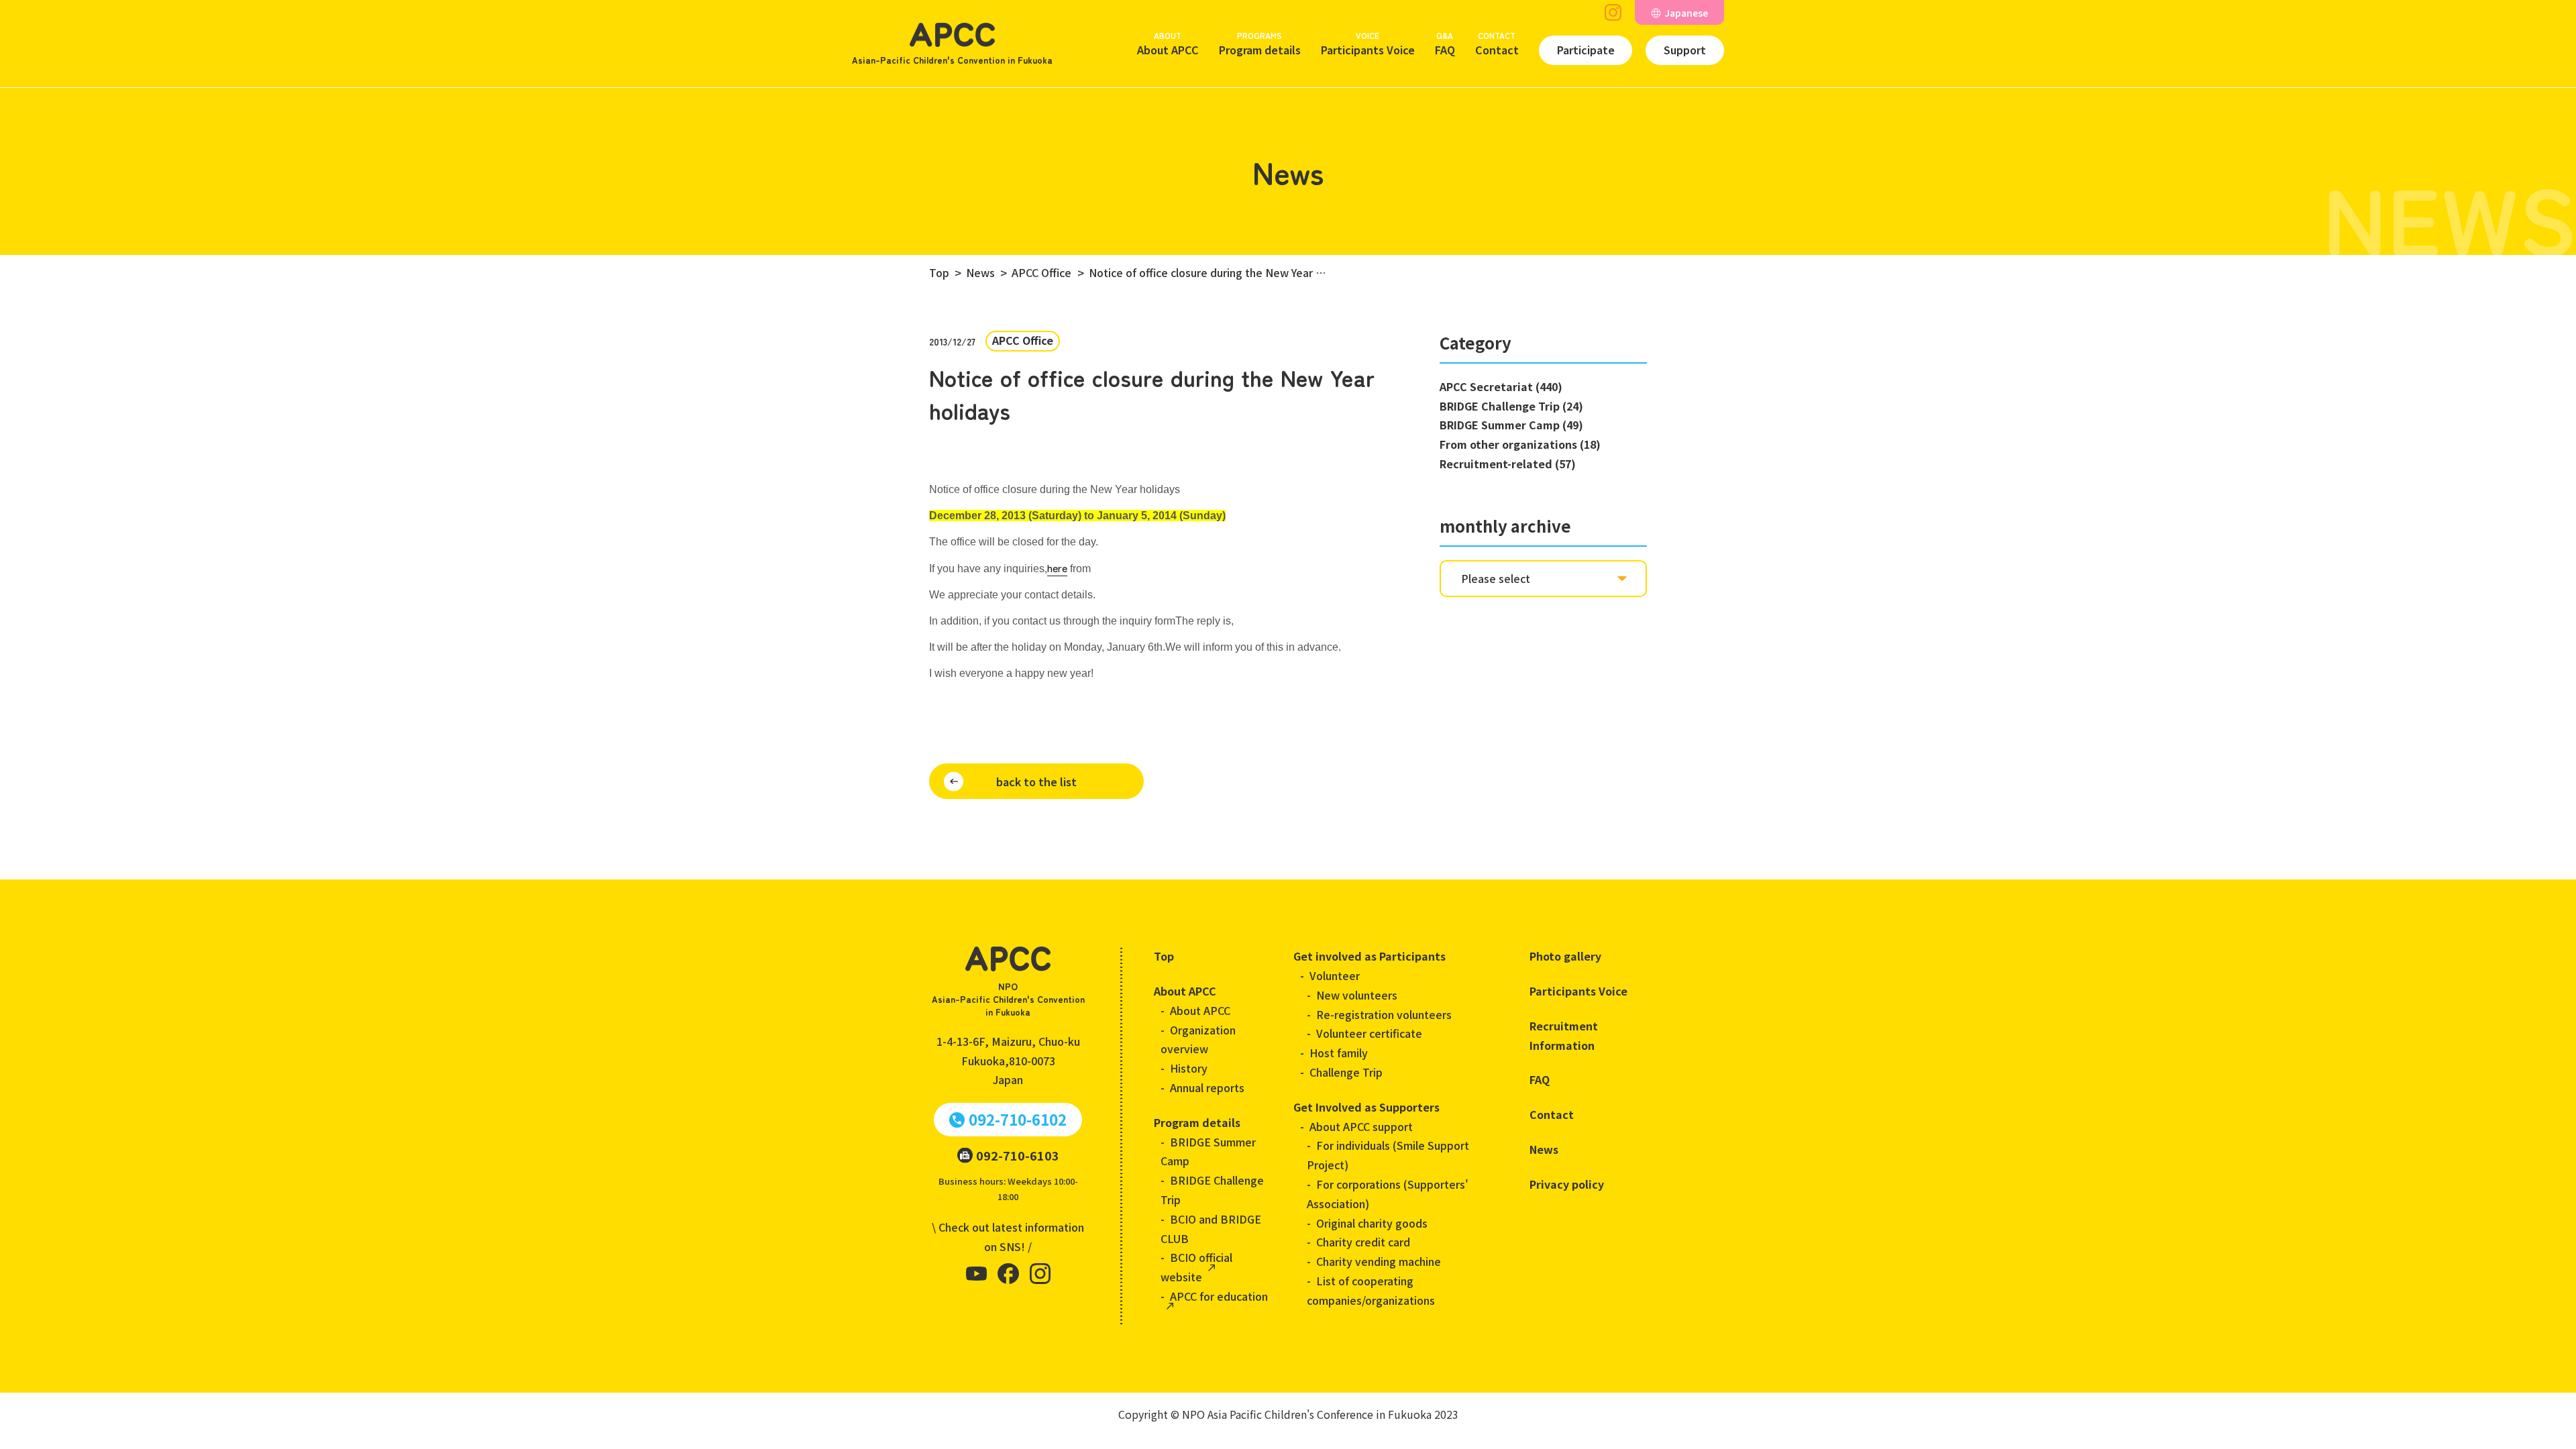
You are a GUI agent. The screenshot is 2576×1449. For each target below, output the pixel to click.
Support (1685, 50)
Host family (1339, 1053)
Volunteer (1335, 975)
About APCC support (1361, 1126)
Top (1164, 956)
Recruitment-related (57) (1508, 464)
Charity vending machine (1379, 1261)
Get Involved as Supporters (1366, 1107)
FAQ (1445, 44)
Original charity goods (1372, 1223)
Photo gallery (1565, 956)
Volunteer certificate (1369, 1033)
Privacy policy (1567, 1184)
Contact (1497, 44)
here (1057, 568)
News (1544, 1149)
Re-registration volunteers (1384, 1014)
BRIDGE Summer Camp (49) (1511, 425)
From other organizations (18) (1520, 444)
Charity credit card (1363, 1242)
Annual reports (1207, 1087)
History (1189, 1068)
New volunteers (1357, 995)
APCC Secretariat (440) (1501, 386)
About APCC (1168, 44)
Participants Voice (1368, 44)
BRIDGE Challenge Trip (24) (1511, 406)
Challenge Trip (1346, 1072)
